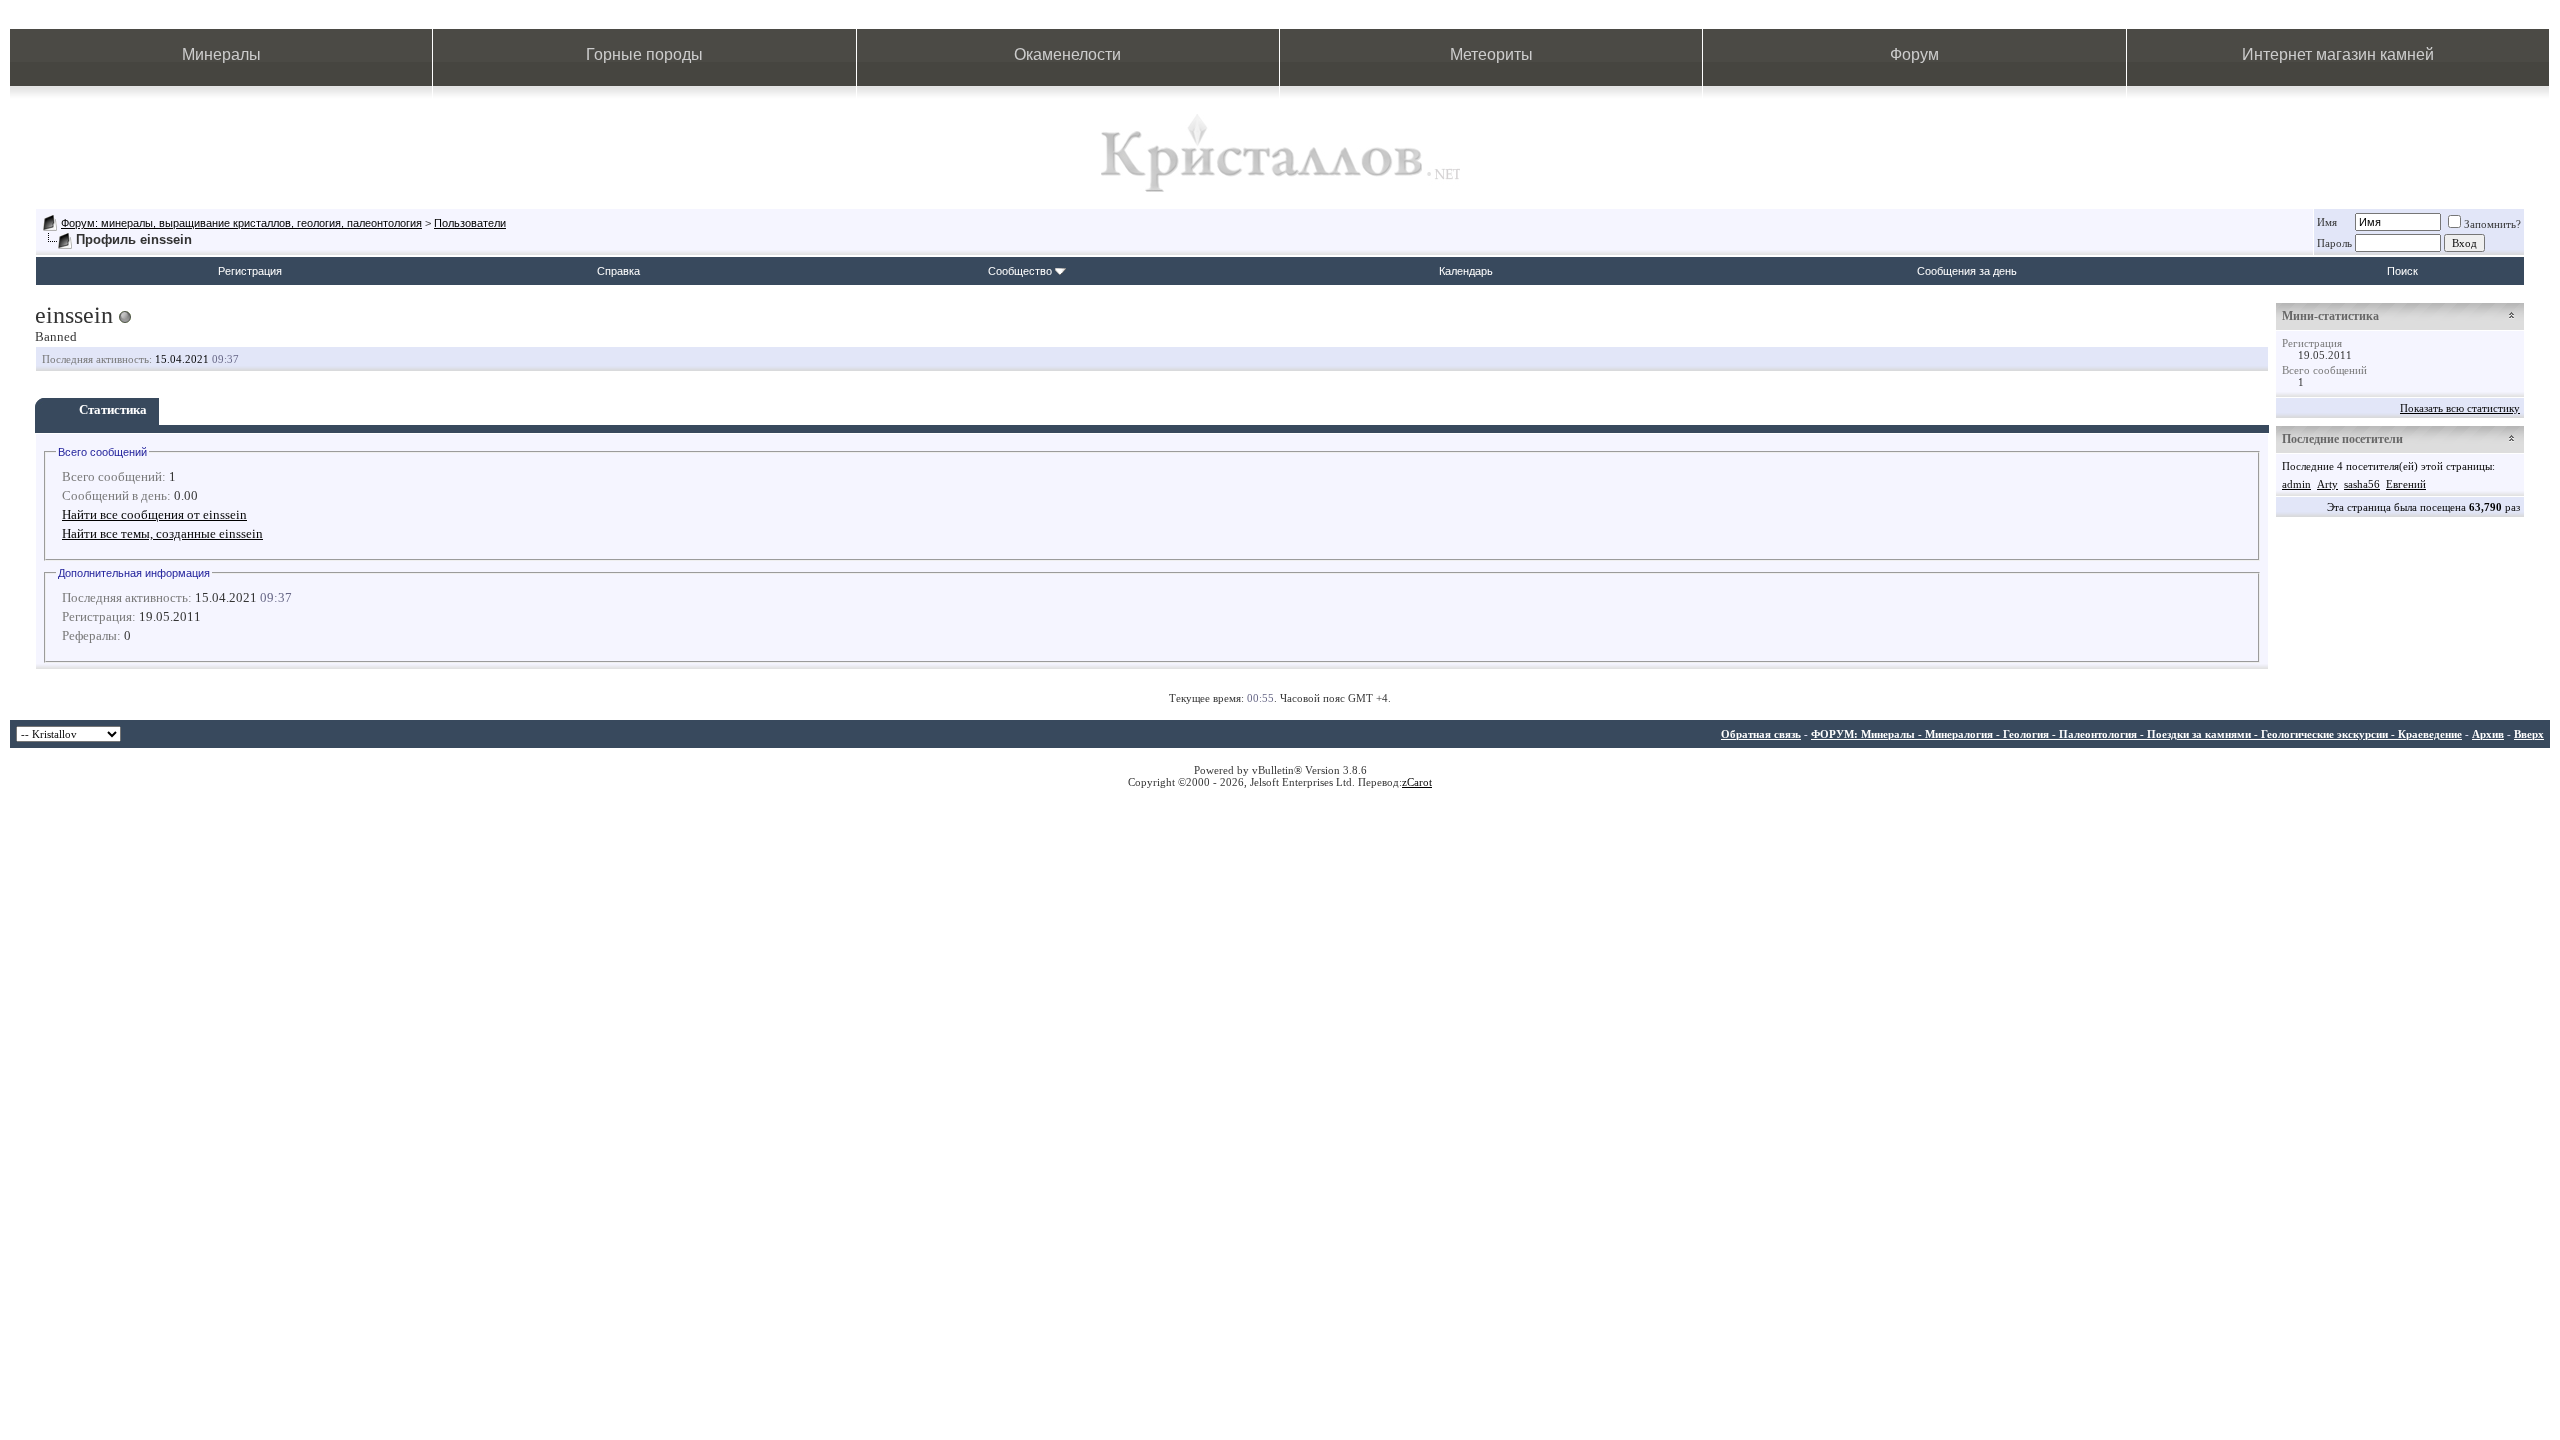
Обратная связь (1761, 734)
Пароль (2334, 243)
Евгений (2406, 484)
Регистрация (250, 271)
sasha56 (2362, 484)
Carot (1419, 782)
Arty (2327, 484)
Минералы (221, 54)
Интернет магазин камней (2338, 54)
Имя (2327, 222)
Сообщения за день (1967, 271)
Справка (618, 271)
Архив (2488, 734)
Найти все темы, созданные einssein (162, 533)
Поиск (2402, 271)
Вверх (2529, 734)
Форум (1914, 54)
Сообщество (1020, 271)
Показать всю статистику (2460, 408)
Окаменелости (1067, 54)
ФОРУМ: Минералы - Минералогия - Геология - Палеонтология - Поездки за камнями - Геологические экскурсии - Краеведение (2136, 734)
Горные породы (644, 54)
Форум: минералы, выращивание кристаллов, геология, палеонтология (241, 223)
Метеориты (1491, 54)
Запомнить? (2492, 224)
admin (2296, 484)
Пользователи (470, 223)
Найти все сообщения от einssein (154, 514)
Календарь (1466, 271)
